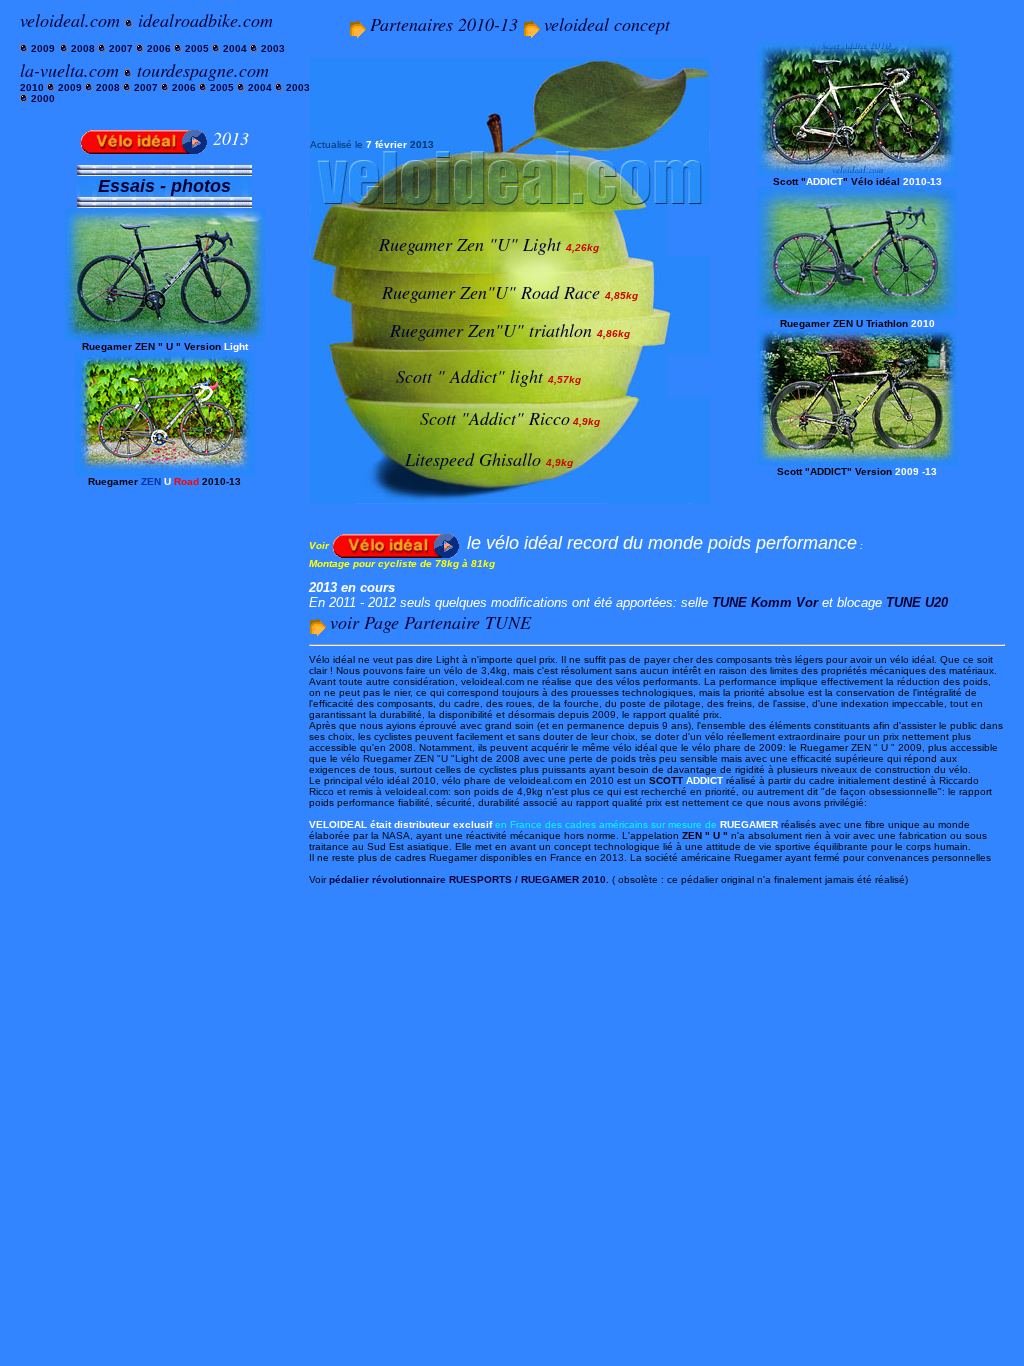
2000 (43, 98)
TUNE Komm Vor (765, 602)
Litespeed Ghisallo (473, 459)
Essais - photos (164, 186)
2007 (121, 48)
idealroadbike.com (205, 20)
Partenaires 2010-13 (446, 24)
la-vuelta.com (69, 70)
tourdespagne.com (203, 70)
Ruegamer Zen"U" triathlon (491, 330)
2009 (41, 48)
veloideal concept (607, 24)
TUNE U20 (917, 602)
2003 (273, 48)
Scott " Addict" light (469, 376)
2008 (81, 48)
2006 (157, 48)
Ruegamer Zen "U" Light (489, 244)
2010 (32, 87)
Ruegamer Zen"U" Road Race (493, 292)
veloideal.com (70, 20)
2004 (235, 48)
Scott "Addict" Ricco (495, 418)
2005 (198, 48)
